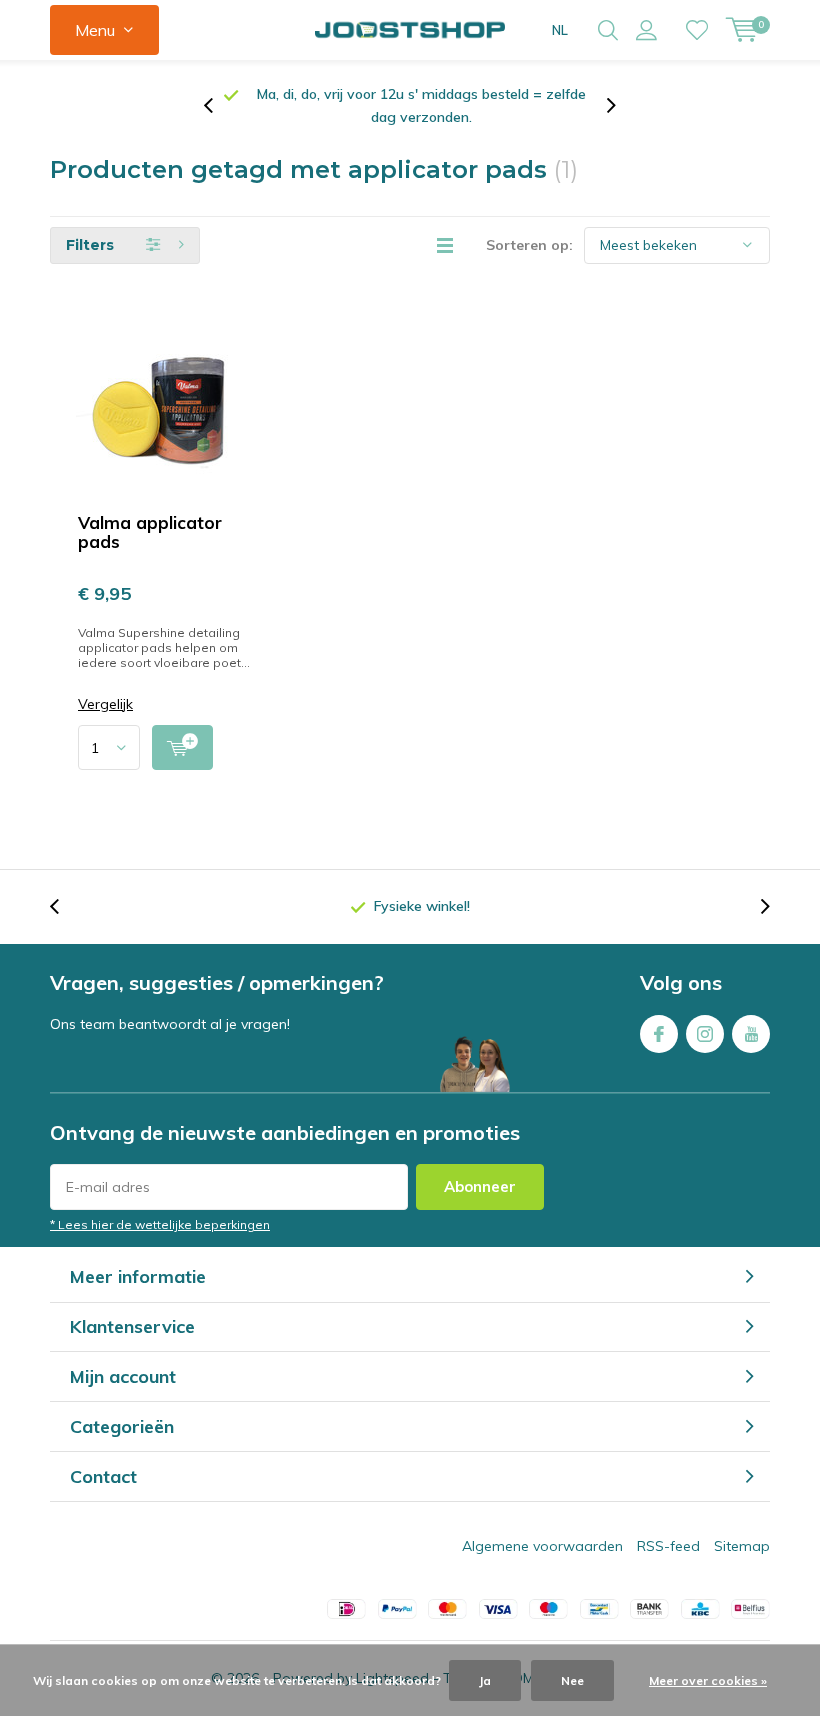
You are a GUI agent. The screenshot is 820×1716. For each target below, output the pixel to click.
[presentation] (219, 106)
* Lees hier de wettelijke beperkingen (160, 1224)
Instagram (705, 1034)
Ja (485, 1680)
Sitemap (742, 1546)
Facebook (659, 1034)
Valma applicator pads (150, 532)
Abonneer (480, 1186)
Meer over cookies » (708, 1680)
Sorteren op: (529, 245)
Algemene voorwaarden (542, 1546)
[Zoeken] (608, 30)
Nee (572, 1680)
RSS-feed (668, 1546)
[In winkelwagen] (182, 747)
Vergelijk (105, 704)
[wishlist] (697, 30)
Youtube (751, 1034)
